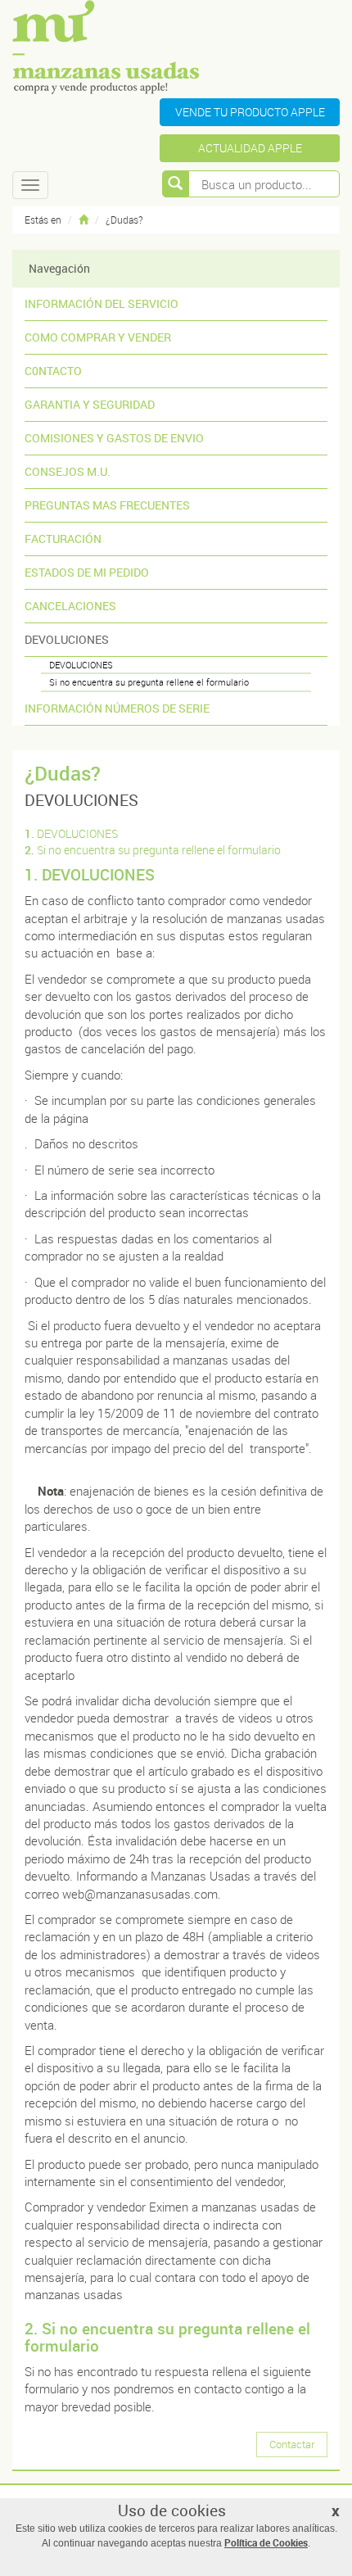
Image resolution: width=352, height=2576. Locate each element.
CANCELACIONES (70, 606)
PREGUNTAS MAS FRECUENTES (107, 505)
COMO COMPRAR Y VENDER (98, 337)
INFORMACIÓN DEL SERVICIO (102, 303)
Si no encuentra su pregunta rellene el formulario (149, 682)
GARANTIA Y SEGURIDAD (90, 404)
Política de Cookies (266, 2542)
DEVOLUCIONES (67, 639)
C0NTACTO (53, 371)
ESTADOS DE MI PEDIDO (87, 572)
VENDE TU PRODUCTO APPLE (250, 112)
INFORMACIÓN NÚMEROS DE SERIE (117, 708)
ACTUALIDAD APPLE (250, 148)
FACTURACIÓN (63, 539)
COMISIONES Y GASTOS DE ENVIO (114, 438)
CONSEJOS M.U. (68, 471)
